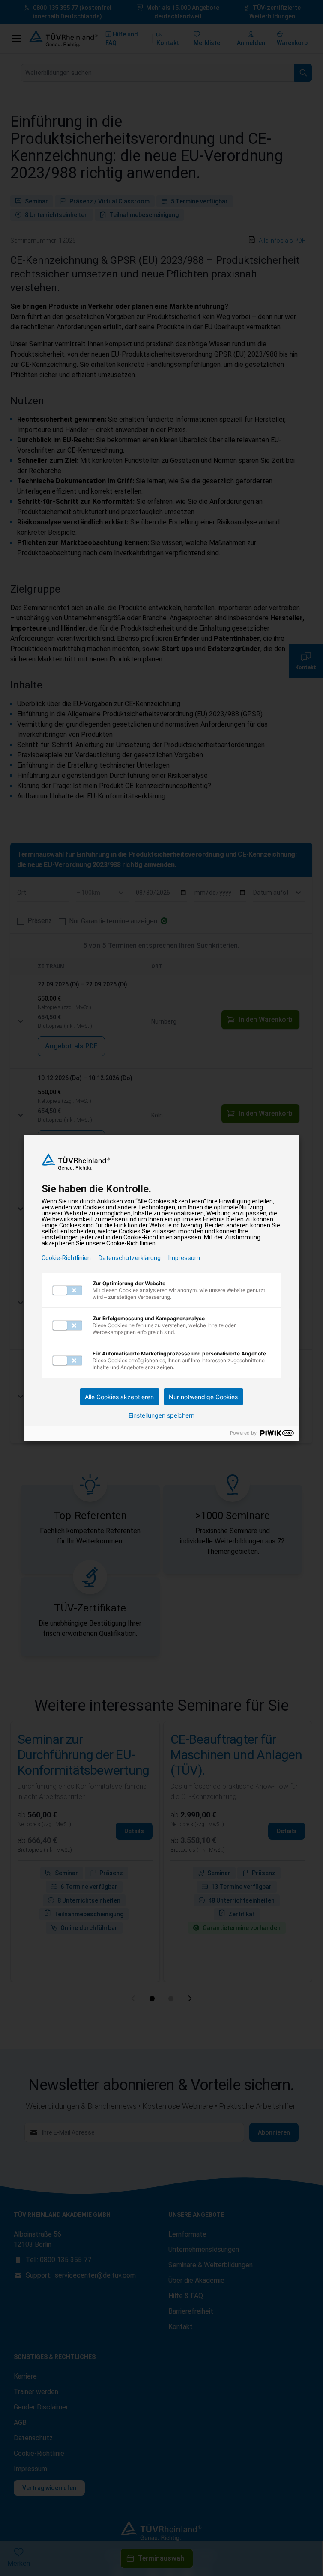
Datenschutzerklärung (130, 1258)
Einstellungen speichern (162, 1415)
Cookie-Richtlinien (66, 1258)
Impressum (184, 1258)
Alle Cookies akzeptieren (119, 1397)
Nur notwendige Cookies (203, 1397)
